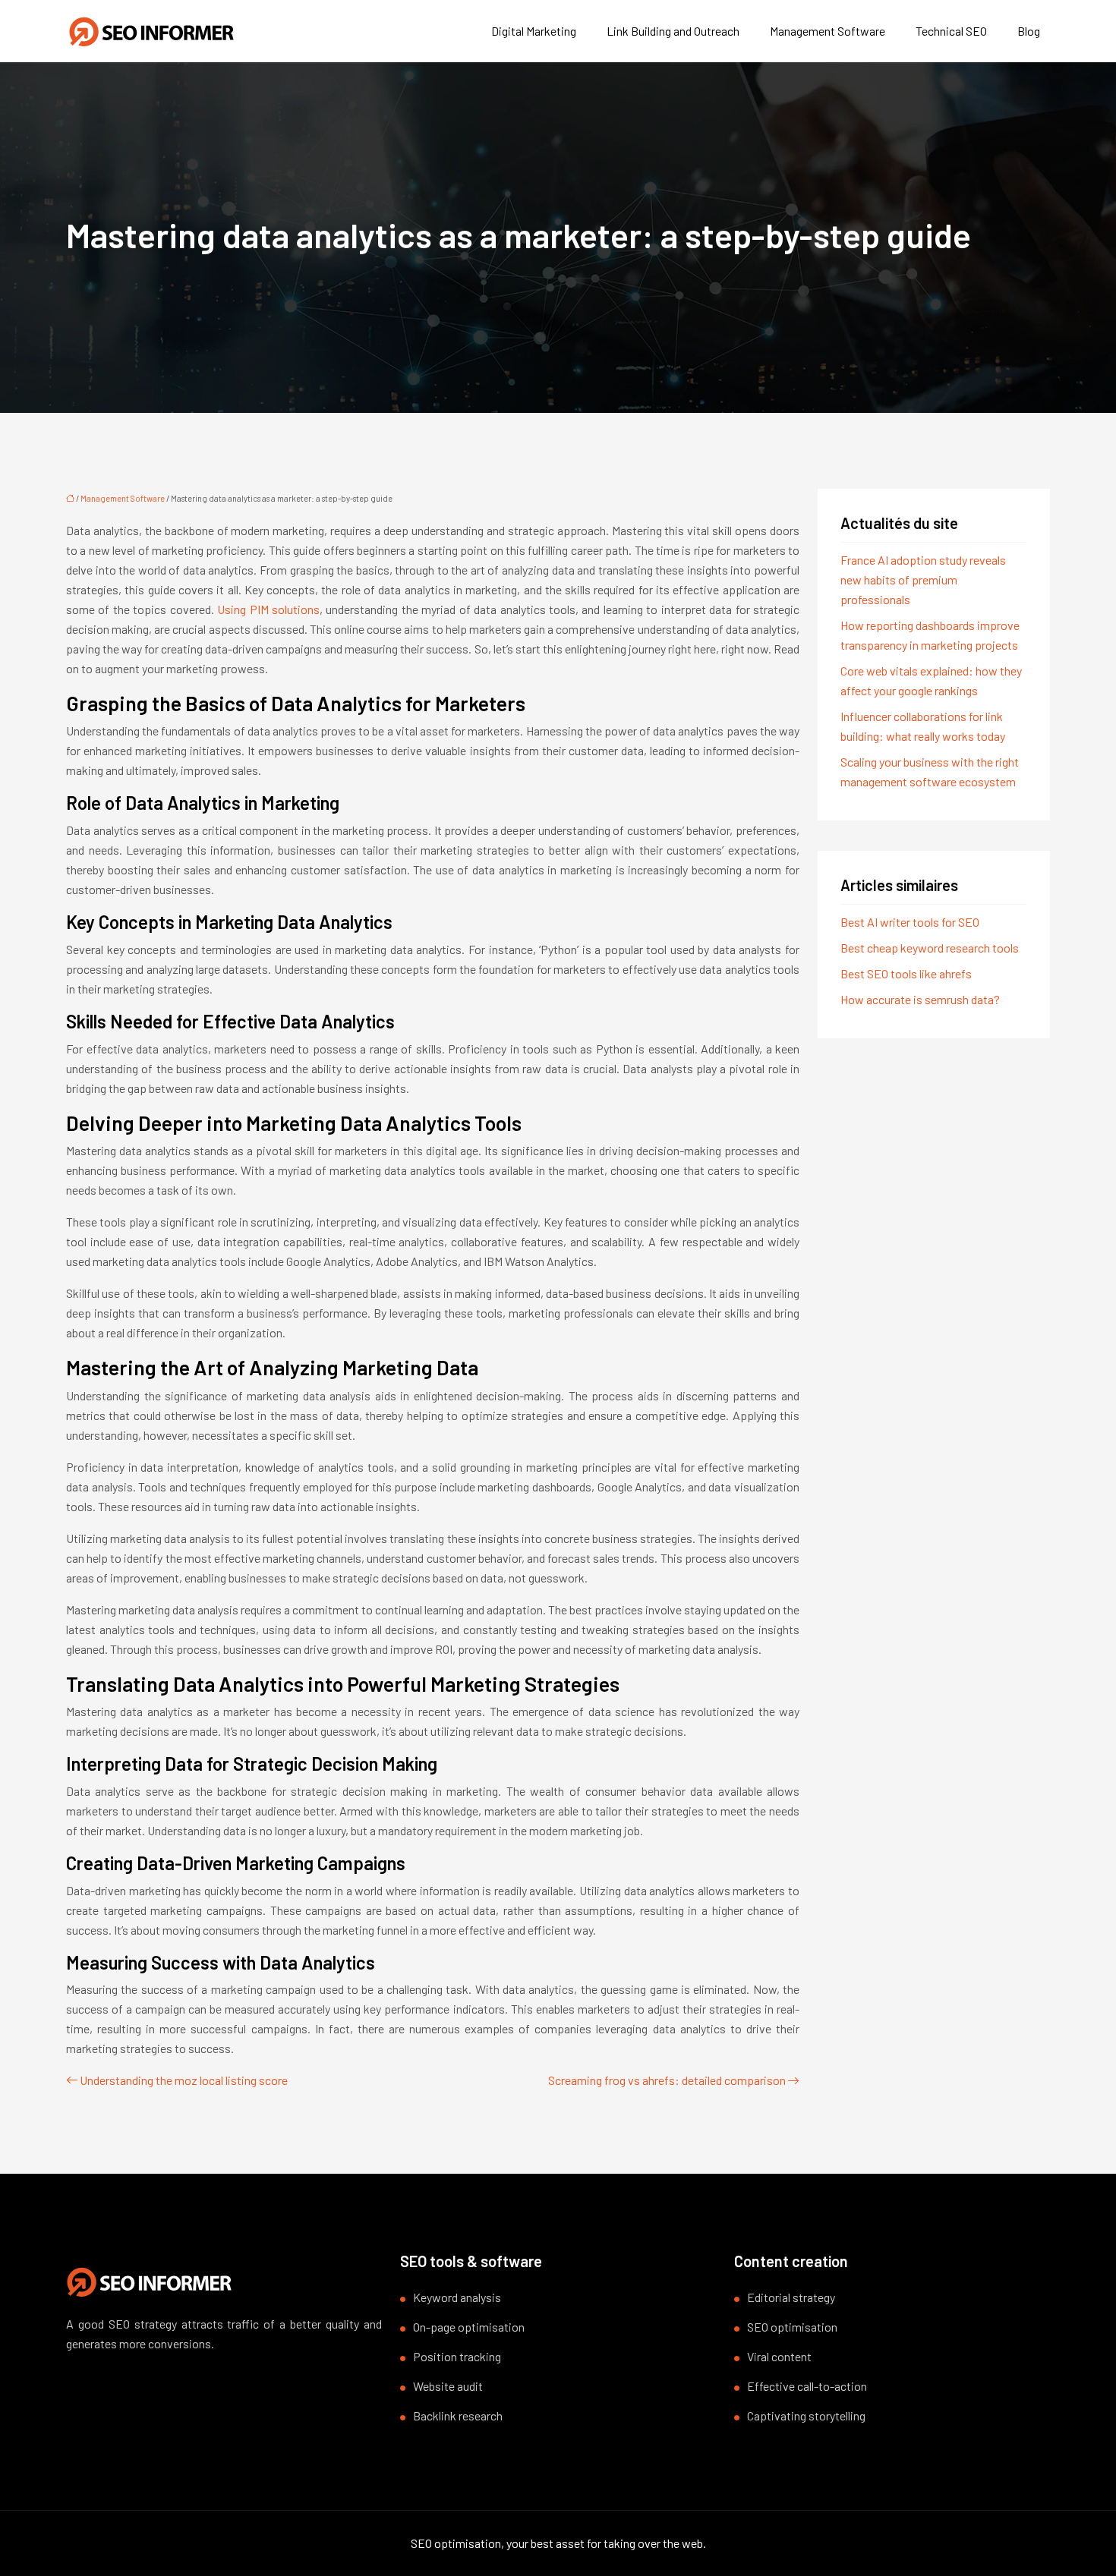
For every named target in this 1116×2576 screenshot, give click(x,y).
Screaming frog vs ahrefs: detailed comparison (667, 2080)
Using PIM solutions (268, 609)
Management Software (828, 31)
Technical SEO (951, 31)
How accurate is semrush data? (920, 999)
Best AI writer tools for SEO (910, 922)
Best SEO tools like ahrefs (906, 973)
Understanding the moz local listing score (184, 2080)
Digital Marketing (534, 31)
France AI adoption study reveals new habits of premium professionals (923, 579)
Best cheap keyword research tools (930, 948)
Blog (1029, 31)
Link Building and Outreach (673, 31)
